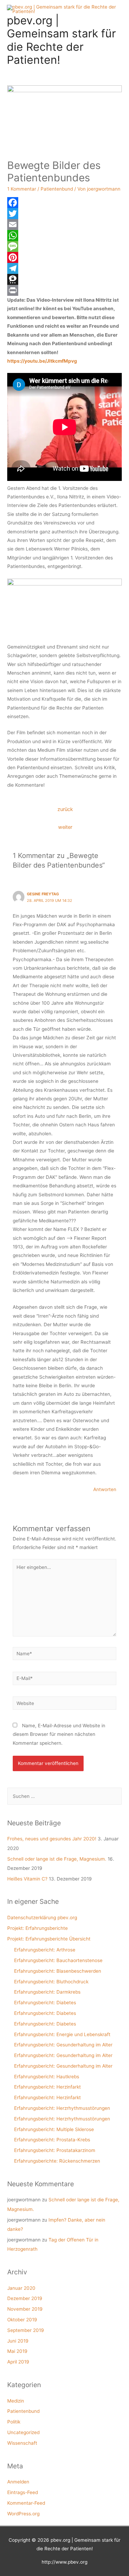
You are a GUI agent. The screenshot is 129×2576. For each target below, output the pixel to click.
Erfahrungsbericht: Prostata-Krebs (52, 2140)
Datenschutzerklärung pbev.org (42, 1918)
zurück (65, 809)
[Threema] (64, 279)
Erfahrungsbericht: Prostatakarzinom (55, 2150)
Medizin (16, 2401)
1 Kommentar (22, 189)
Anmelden (18, 2482)
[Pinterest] (64, 257)
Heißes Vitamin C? (27, 1879)
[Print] (64, 290)
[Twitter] (64, 214)
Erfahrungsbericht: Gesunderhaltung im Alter (63, 2045)
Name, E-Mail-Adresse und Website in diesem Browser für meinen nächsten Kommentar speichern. (59, 1734)
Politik (14, 2422)
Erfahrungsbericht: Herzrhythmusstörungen (62, 2108)
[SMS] (64, 246)
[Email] (64, 225)
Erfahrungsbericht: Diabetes (45, 2003)
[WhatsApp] (64, 235)
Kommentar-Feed (26, 2503)
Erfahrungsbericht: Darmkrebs (47, 1992)
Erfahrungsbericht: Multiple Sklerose (54, 2129)
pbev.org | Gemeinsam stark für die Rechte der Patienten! (61, 40)
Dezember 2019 (25, 2298)
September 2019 (26, 2330)
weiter (65, 827)
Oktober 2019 (22, 2320)
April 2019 (18, 2362)
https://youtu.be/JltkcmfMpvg (42, 361)
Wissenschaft (22, 2443)
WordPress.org (23, 2514)
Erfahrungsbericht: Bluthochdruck (51, 1982)
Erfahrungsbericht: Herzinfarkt (47, 2087)
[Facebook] (64, 203)
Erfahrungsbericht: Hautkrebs (47, 2077)
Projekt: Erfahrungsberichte (37, 1928)
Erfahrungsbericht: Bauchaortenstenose (58, 1960)
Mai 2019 (17, 2351)
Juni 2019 (18, 2341)
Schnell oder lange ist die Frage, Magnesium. (57, 1859)
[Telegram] (64, 268)
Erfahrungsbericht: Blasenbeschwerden (58, 1971)
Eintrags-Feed (23, 2492)
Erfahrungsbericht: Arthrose (45, 1950)
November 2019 (25, 2309)
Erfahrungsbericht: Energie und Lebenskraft (62, 2034)
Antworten (105, 1489)
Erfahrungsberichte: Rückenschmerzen (57, 2161)
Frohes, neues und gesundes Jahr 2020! (52, 1839)
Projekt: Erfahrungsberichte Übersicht (49, 1939)
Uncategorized (23, 2432)
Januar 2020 (21, 2288)
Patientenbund (57, 189)
